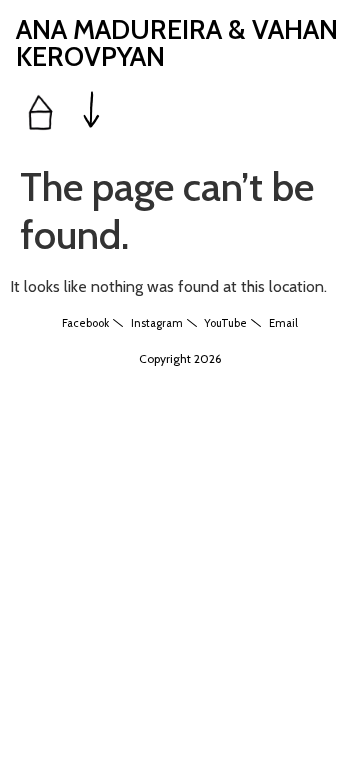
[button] (92, 111)
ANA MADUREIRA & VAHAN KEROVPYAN (177, 43)
